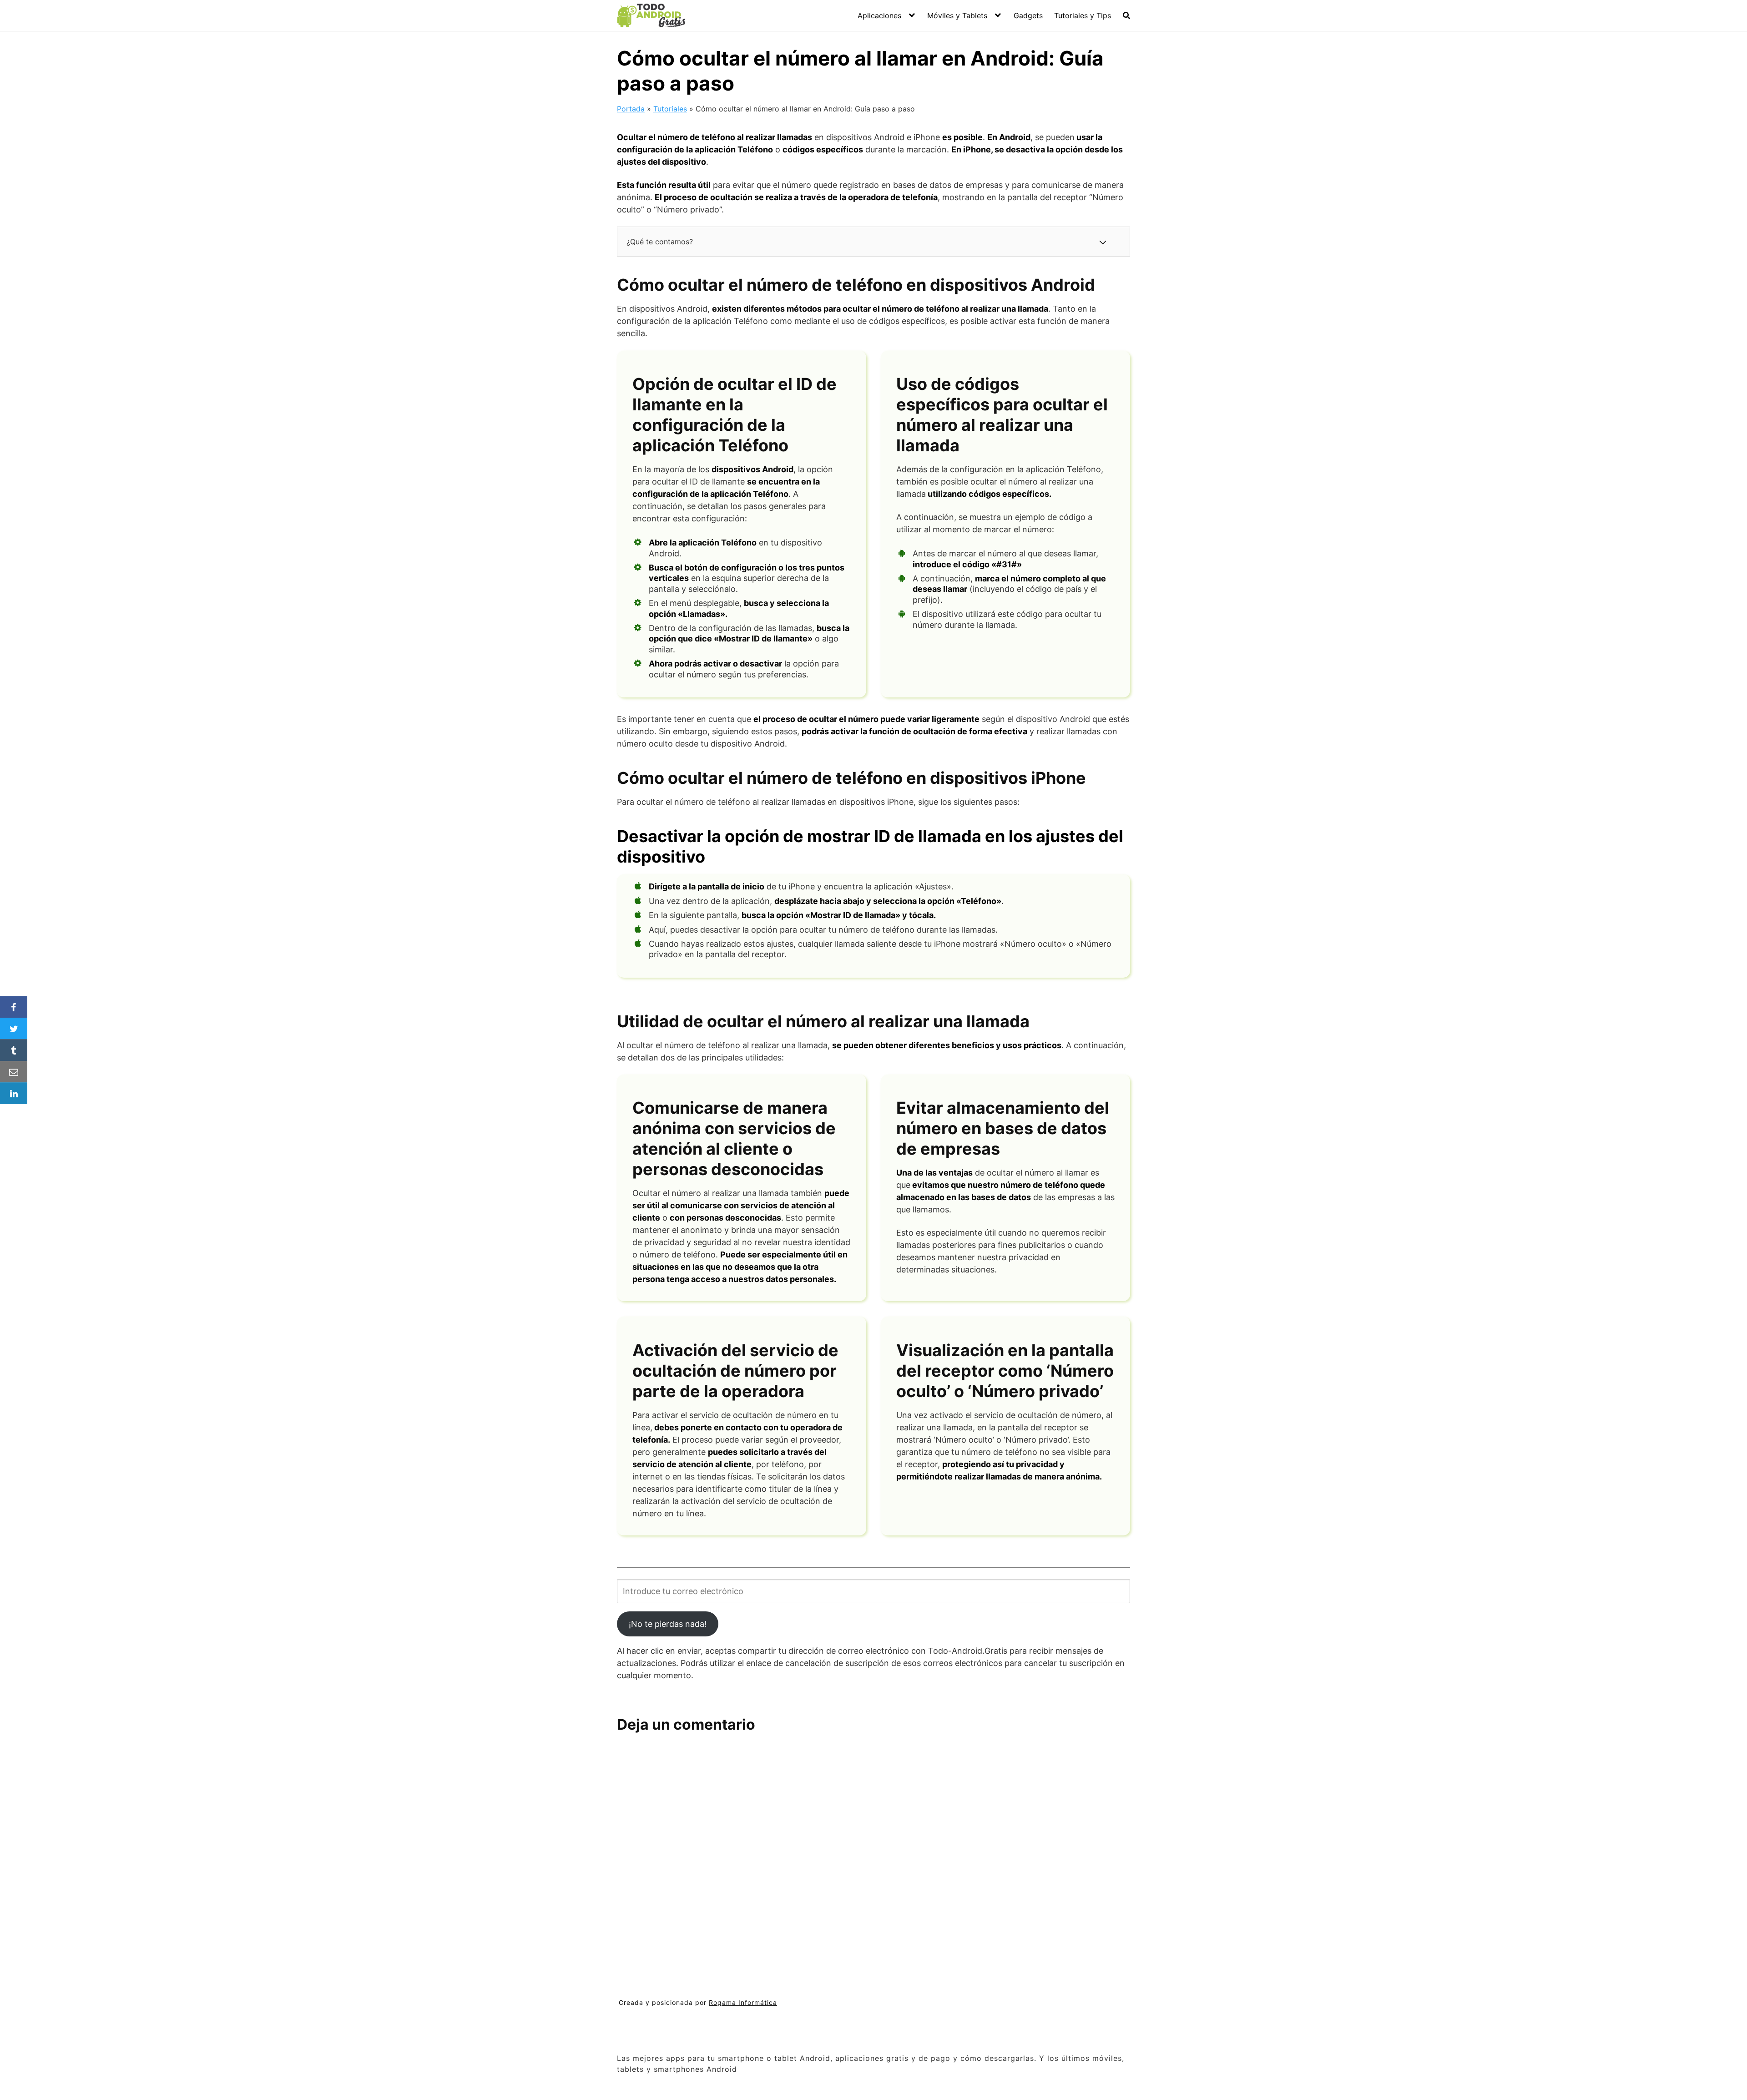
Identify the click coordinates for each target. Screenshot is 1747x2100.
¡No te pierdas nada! (668, 1624)
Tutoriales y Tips (1083, 15)
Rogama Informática (743, 2002)
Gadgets (1028, 15)
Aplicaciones (879, 15)
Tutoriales (670, 109)
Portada (631, 109)
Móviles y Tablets (957, 15)
